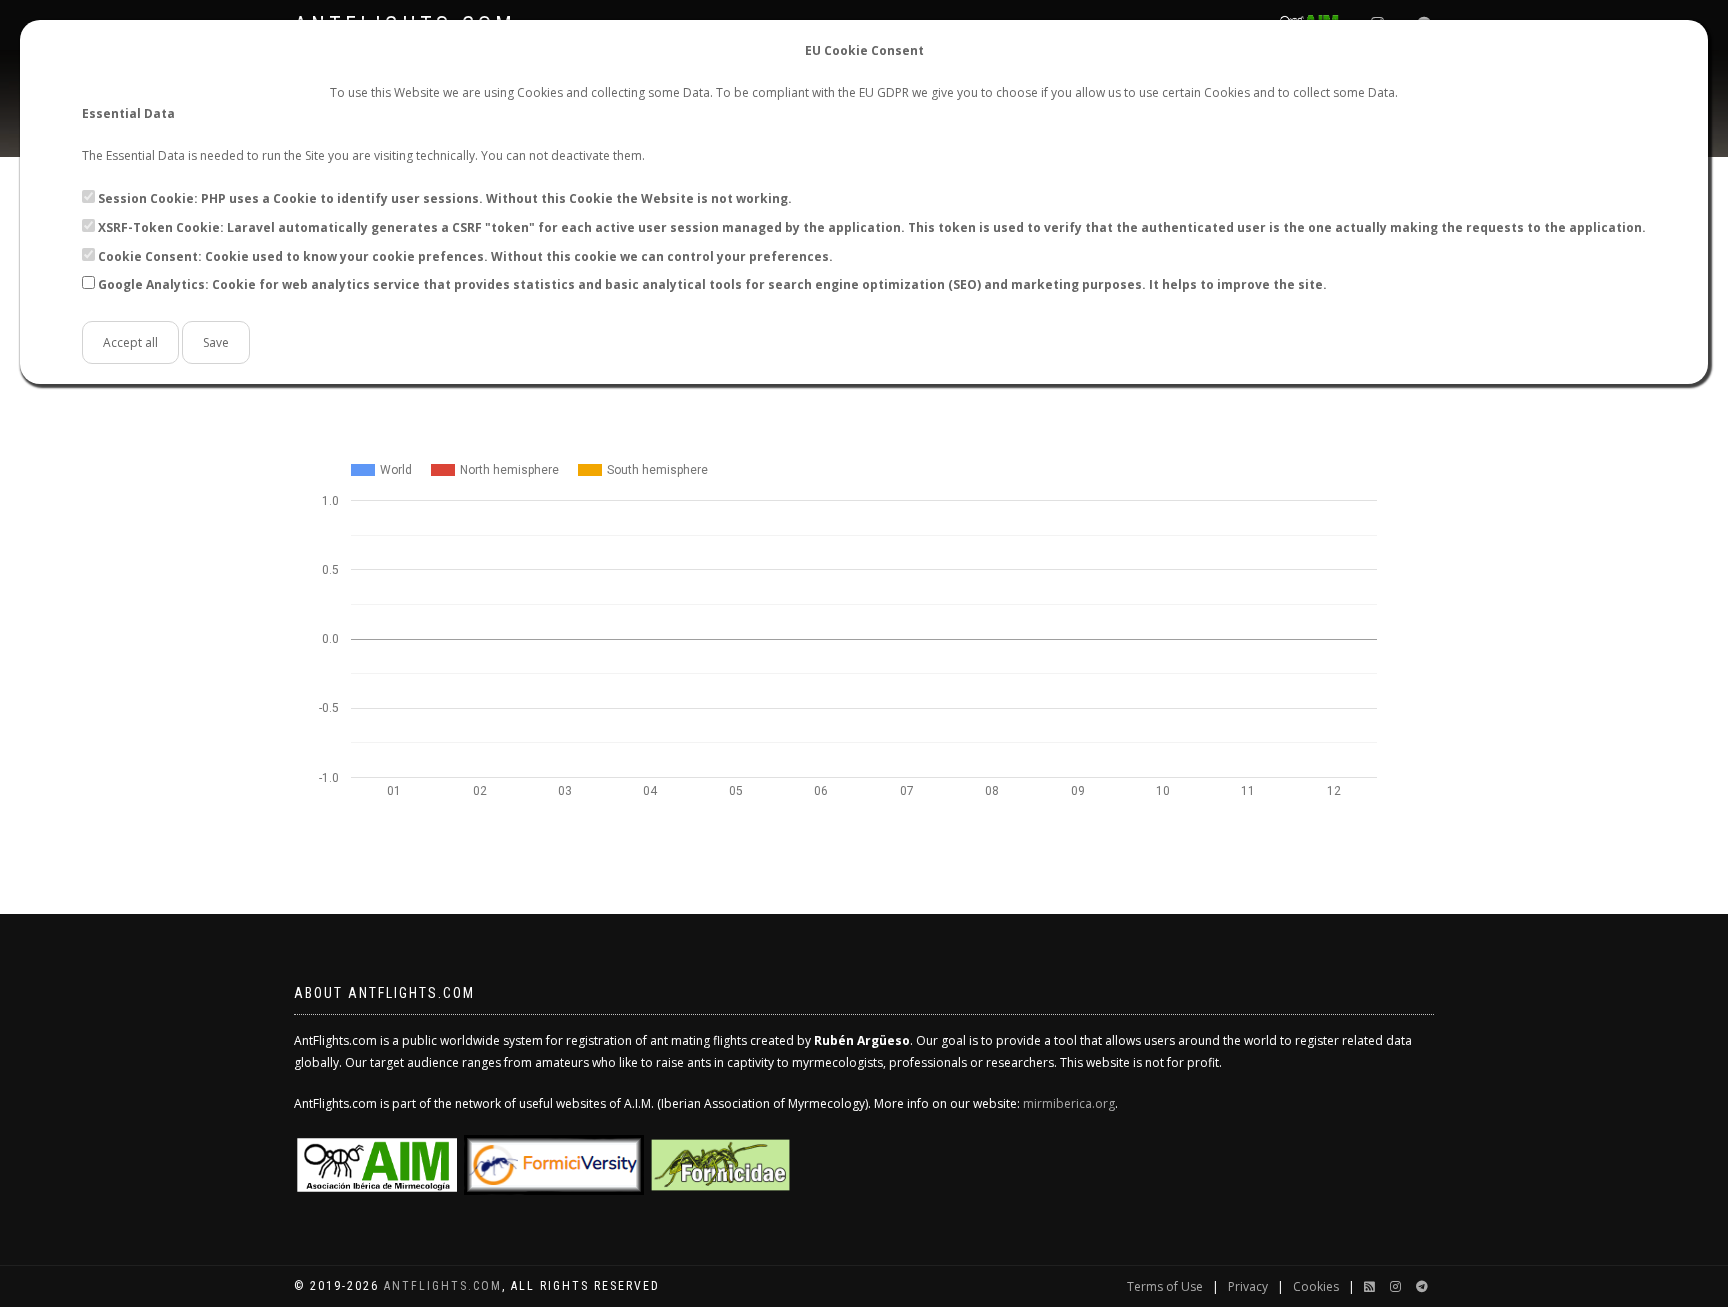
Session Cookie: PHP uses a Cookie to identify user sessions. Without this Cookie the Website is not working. (445, 198)
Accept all (130, 342)
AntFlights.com (443, 1286)
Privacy (1248, 1286)
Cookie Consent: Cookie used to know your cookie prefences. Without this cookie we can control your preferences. (465, 256)
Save (216, 342)
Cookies (1316, 1286)
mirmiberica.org (1069, 1103)
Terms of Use (1165, 1286)
